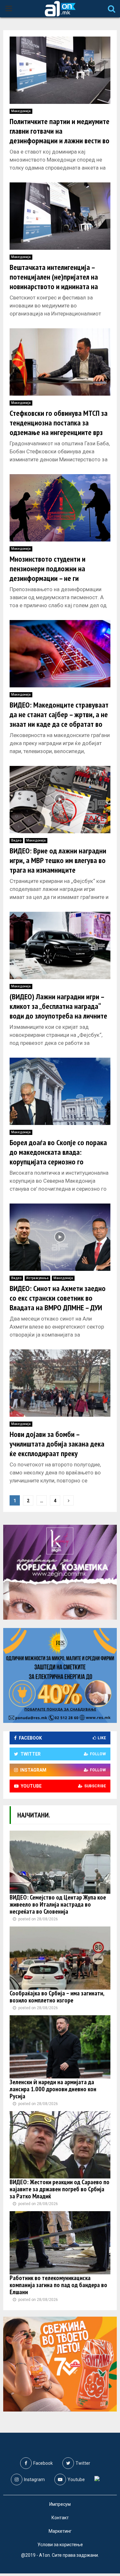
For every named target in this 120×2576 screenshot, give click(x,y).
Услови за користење (60, 2545)
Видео (16, 840)
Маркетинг (60, 2531)
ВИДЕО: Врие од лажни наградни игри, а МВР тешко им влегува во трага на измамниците (58, 860)
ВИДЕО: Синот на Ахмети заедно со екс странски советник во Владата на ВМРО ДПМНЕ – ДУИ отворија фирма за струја (58, 1303)
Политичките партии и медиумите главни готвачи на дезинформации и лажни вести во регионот (60, 136)
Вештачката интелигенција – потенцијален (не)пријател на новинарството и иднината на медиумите (54, 282)
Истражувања (37, 1278)
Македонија (21, 111)
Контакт (60, 2518)
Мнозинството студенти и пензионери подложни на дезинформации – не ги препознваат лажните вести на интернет (55, 578)
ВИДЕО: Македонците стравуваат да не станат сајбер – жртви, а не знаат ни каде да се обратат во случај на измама (59, 719)
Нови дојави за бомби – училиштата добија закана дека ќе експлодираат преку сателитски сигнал (57, 1449)
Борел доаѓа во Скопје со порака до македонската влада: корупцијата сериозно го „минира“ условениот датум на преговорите (58, 1162)
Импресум (60, 2504)
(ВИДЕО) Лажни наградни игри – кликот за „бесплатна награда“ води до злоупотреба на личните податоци (58, 1011)
